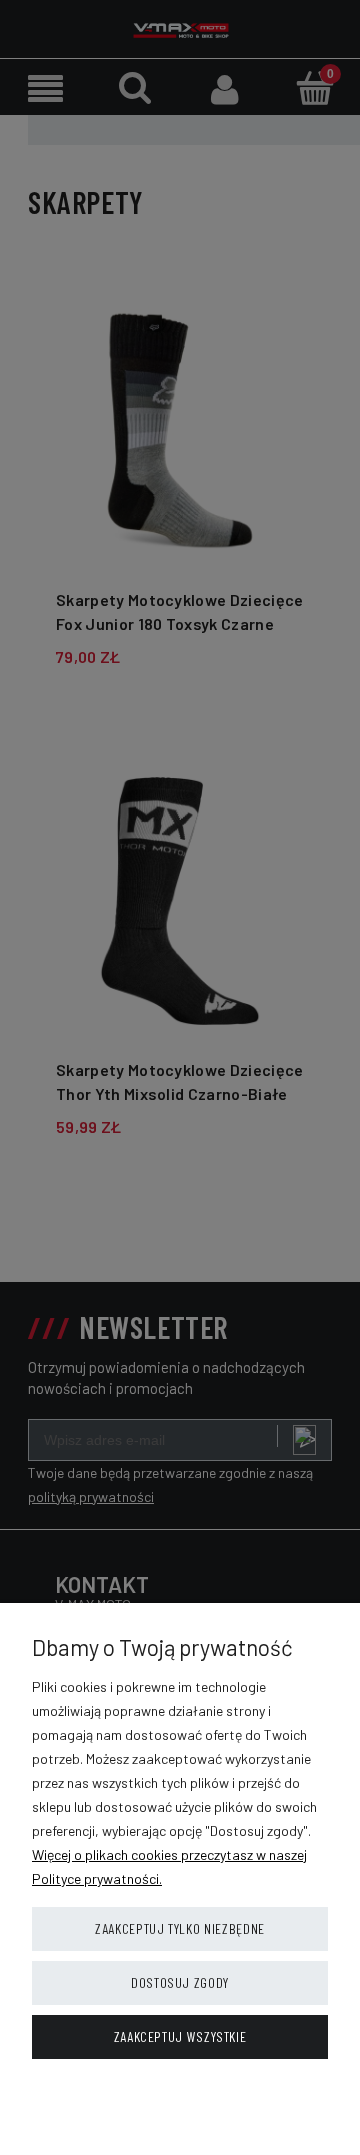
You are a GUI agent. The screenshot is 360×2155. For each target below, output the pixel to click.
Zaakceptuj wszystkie (180, 2036)
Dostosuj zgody (180, 1982)
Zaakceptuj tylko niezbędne (180, 1928)
